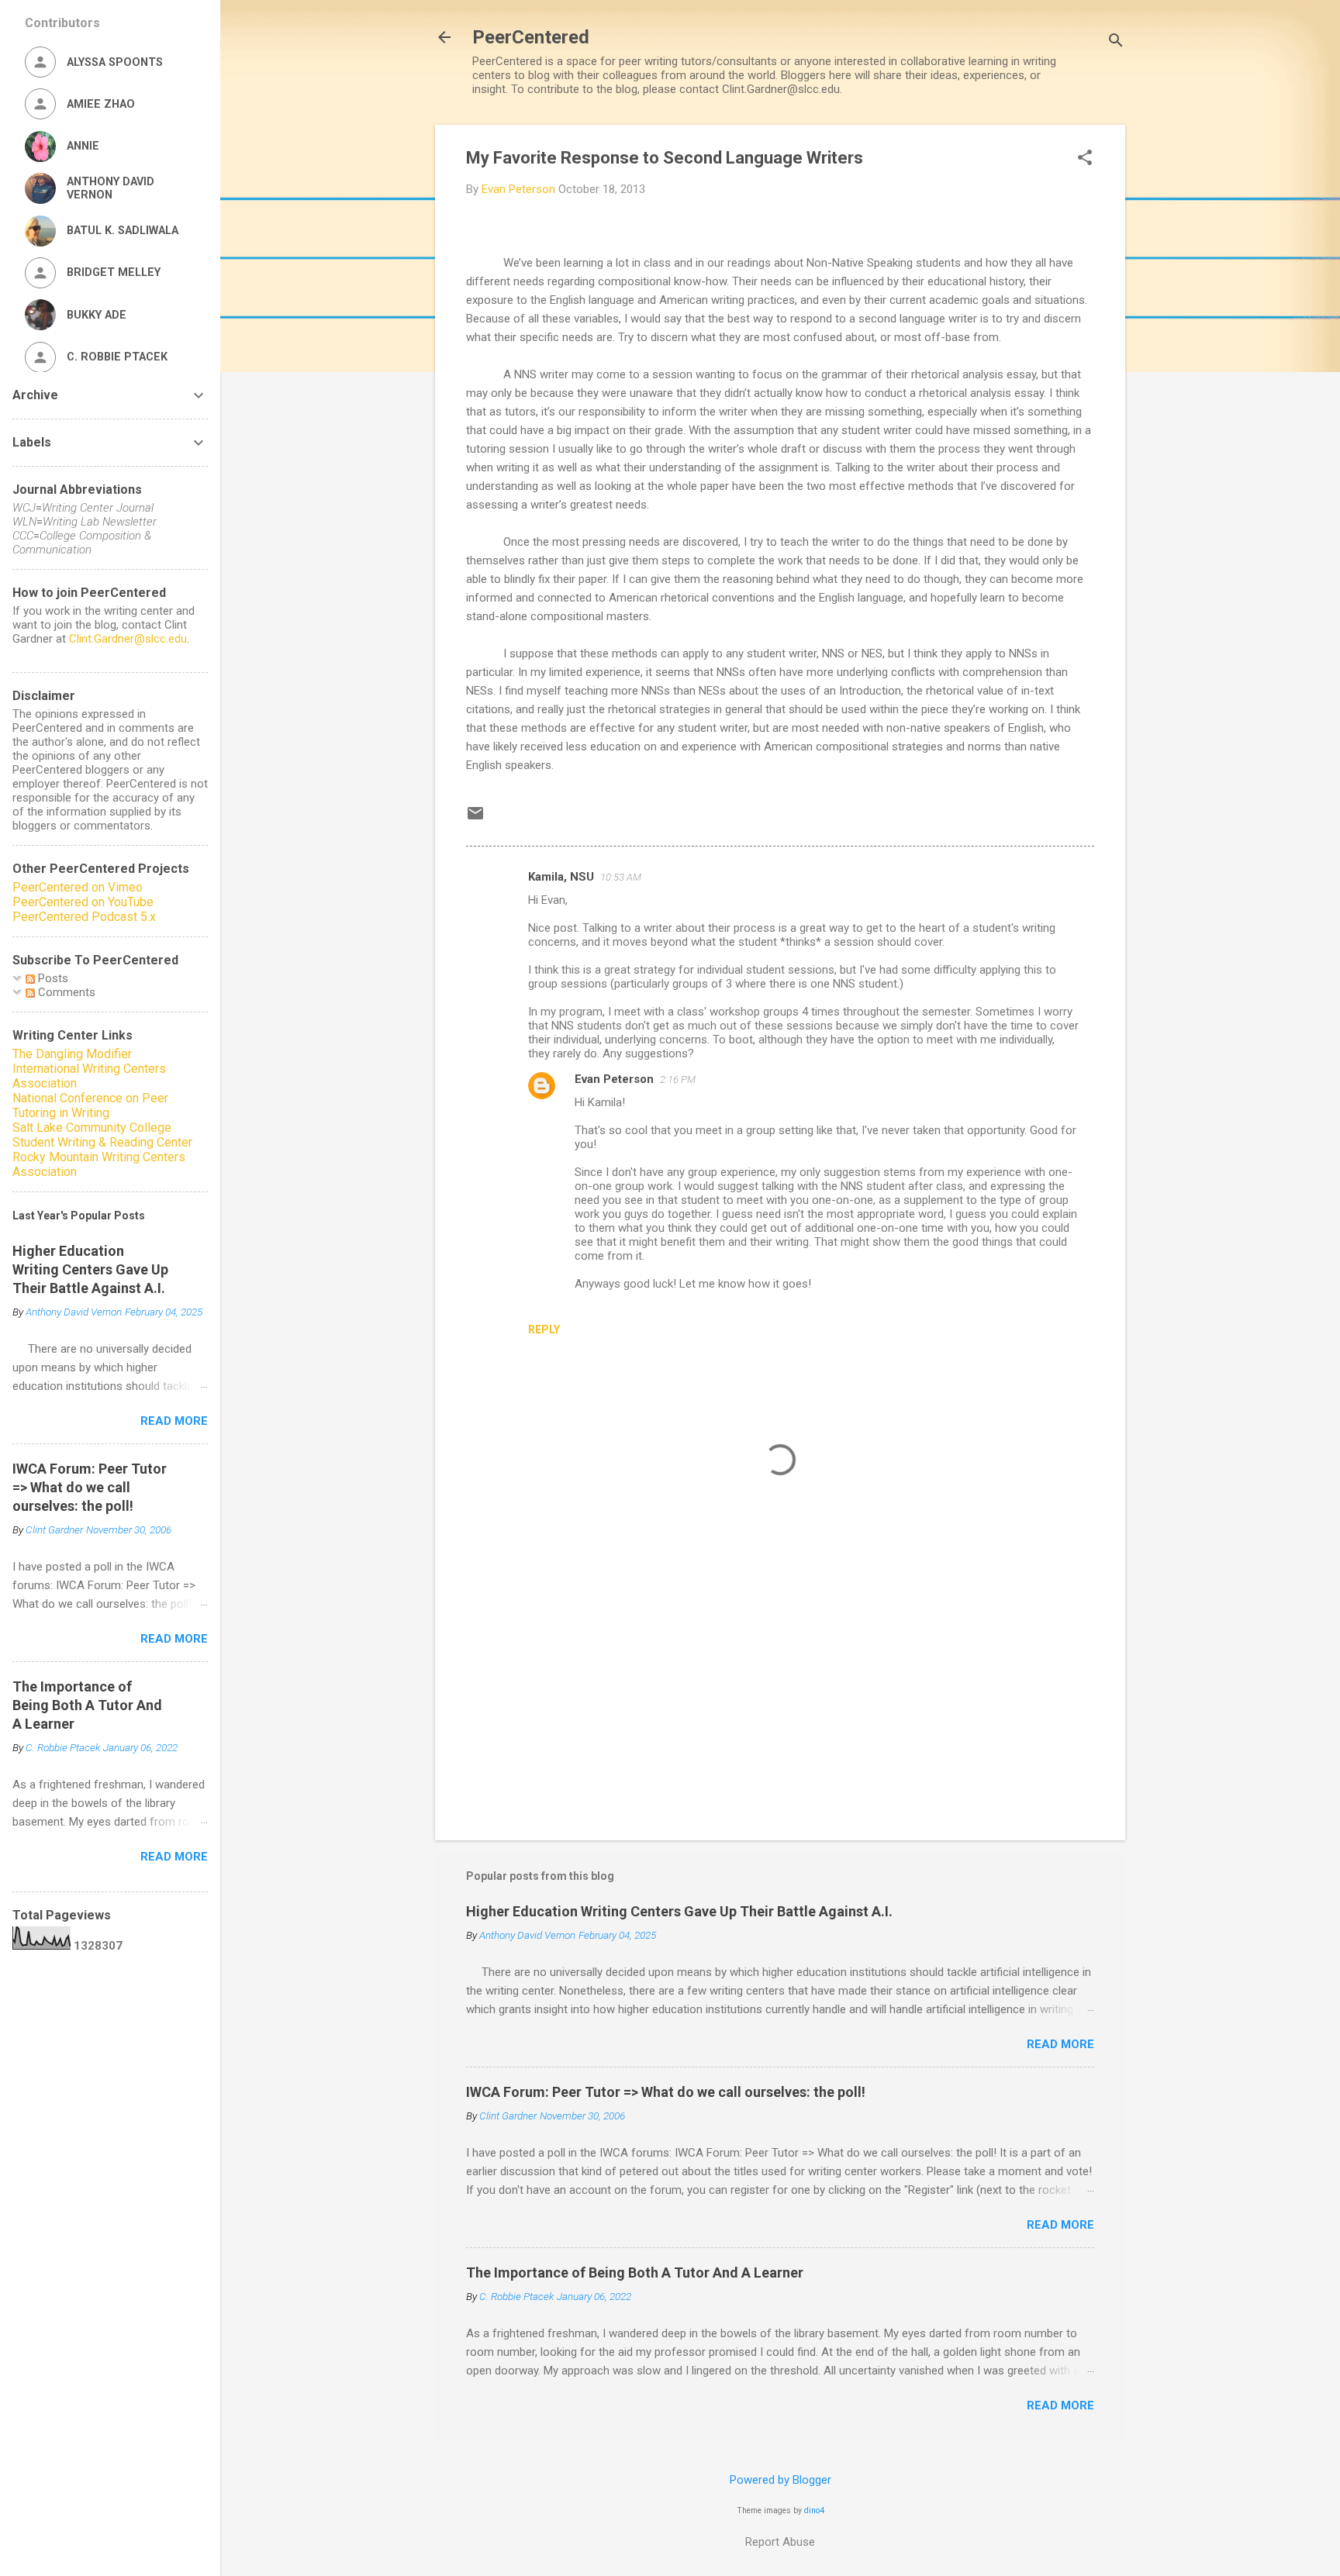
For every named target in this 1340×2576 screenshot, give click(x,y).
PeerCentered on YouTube (83, 902)
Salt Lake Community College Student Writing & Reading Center (102, 1135)
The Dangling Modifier (72, 1054)
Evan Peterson (614, 1079)
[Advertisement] (780, 1696)
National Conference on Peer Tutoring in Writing (90, 1105)
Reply (544, 1329)
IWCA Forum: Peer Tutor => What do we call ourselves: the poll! (666, 2092)
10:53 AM (621, 877)
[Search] (1116, 42)
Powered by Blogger (781, 2480)
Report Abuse (780, 2542)
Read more (1060, 2044)
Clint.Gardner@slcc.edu (128, 639)
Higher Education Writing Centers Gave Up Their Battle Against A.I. (679, 1911)
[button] (1085, 159)
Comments (65, 992)
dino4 (814, 2510)
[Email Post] (475, 819)
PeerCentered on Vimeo (78, 887)
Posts (52, 978)
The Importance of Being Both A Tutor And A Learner (635, 2273)
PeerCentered (531, 37)
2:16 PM (678, 1079)
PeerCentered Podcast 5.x (84, 917)
